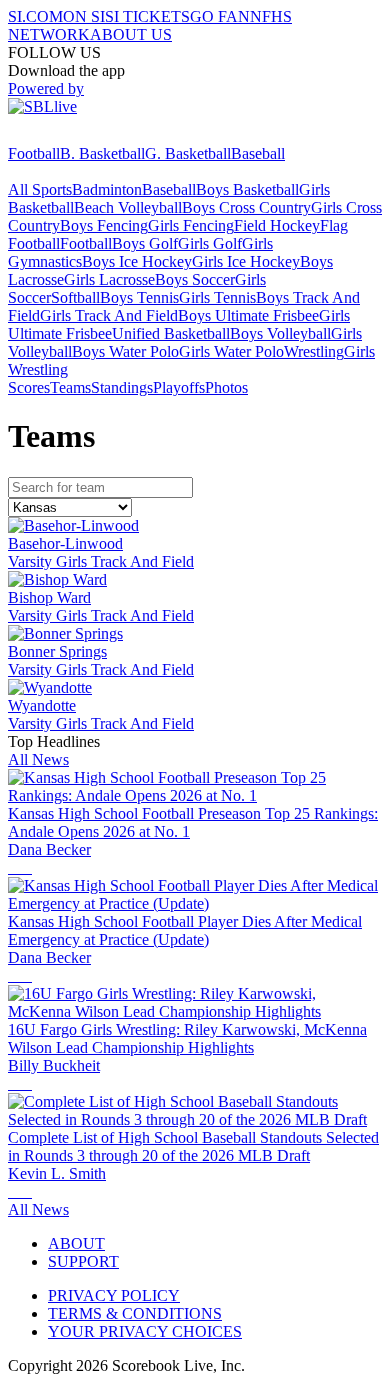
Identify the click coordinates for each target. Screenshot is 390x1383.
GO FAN (220, 16)
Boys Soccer (195, 279)
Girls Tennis (217, 297)
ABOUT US (131, 34)
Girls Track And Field (109, 315)
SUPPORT (83, 1261)
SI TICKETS (147, 16)
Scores (29, 387)
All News (38, 759)
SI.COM (35, 16)
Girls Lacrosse (109, 279)
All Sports (40, 189)
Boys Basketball (247, 189)
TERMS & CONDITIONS (135, 1313)
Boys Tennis (139, 297)
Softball (75, 297)
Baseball (258, 153)
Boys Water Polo (125, 351)
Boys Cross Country (246, 207)
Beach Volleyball (128, 207)
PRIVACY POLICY (114, 1295)
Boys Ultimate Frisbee (248, 315)
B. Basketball (102, 153)
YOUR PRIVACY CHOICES (145, 1331)
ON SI (84, 16)
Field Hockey (277, 225)
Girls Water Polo (231, 351)
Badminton (107, 189)
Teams (70, 387)
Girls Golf (210, 243)
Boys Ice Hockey (137, 261)
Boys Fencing (104, 225)
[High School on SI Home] (85, 135)
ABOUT (76, 1243)
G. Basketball (188, 153)
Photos (226, 387)
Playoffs (179, 387)
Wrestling (314, 351)
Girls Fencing (191, 225)
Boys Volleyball (280, 333)
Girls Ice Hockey (246, 261)
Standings (122, 387)
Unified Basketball (171, 333)
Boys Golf (145, 243)
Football (34, 153)
